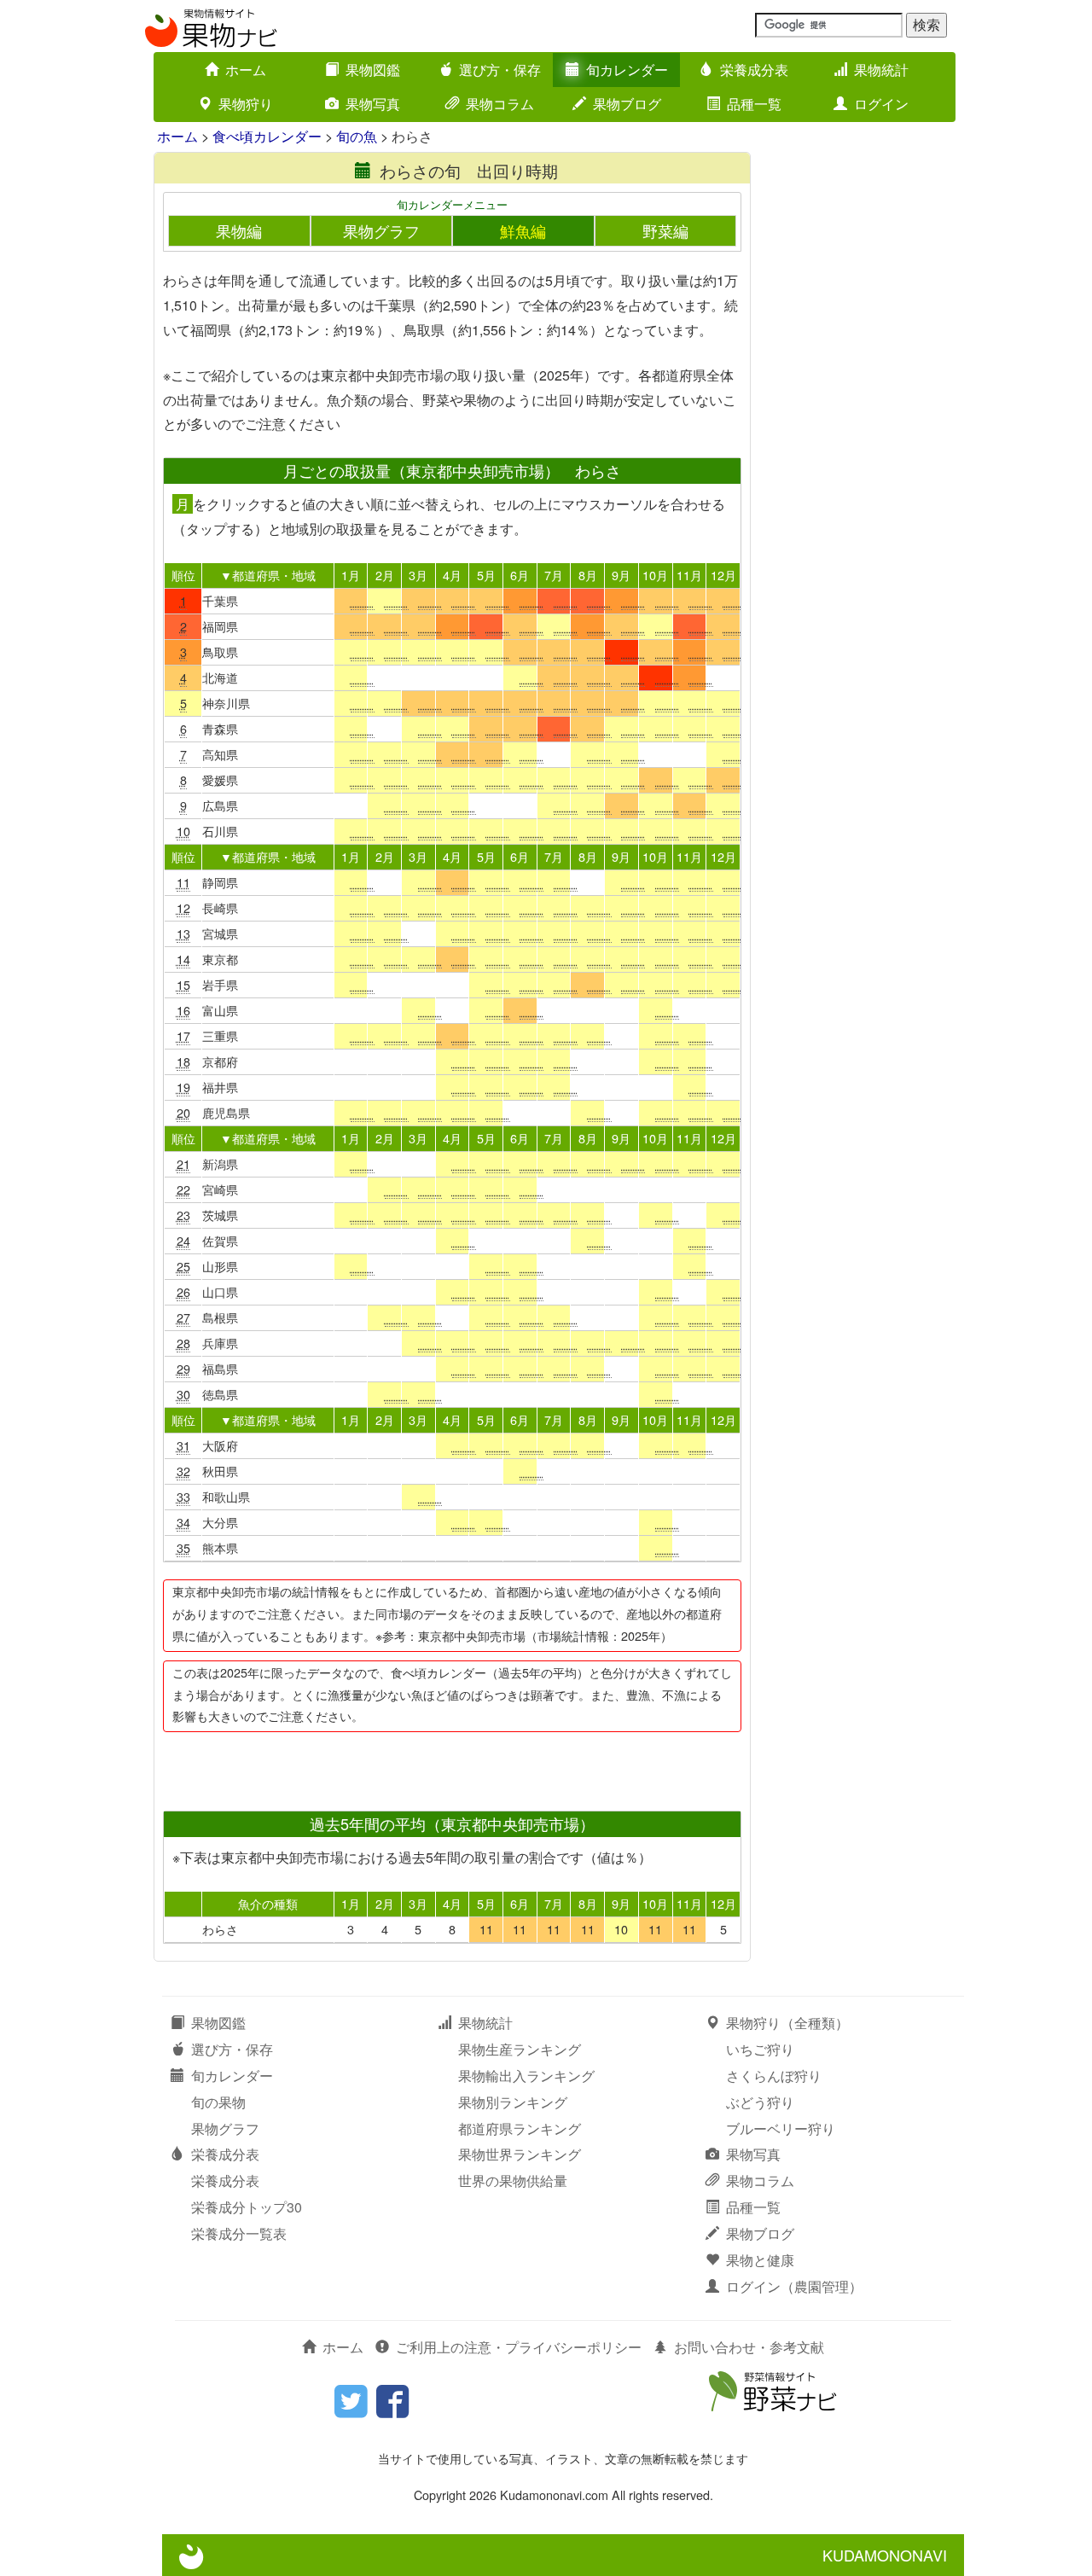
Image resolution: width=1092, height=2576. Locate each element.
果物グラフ (381, 231)
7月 (554, 575)
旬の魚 (357, 136)
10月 (655, 575)
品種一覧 (754, 104)
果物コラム (500, 104)
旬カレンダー (627, 70)
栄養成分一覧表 (239, 2233)
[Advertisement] (451, 1766)
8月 (588, 575)
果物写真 (373, 104)
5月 (486, 575)
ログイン (881, 104)
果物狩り (246, 104)
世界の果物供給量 (513, 2181)
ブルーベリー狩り (781, 2128)
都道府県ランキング (520, 2128)
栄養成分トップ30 (247, 2207)
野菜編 (665, 231)
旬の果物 (218, 2102)
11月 (689, 575)
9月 (621, 575)
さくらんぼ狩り (774, 2076)
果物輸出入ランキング (526, 2076)
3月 (418, 575)
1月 (351, 575)
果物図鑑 (373, 70)
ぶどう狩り (760, 2102)
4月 (452, 575)
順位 (183, 575)
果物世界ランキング (520, 2154)
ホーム (246, 70)
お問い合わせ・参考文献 (749, 2347)
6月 (520, 575)
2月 (385, 575)
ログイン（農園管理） (794, 2286)
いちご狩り (760, 2049)
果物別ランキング (513, 2102)
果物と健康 (760, 2260)
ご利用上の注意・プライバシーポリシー (519, 2347)
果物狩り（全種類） (787, 2023)
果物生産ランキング (520, 2049)
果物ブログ (627, 104)
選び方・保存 (500, 70)
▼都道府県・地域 (268, 575)
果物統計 (881, 70)
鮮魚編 (523, 231)
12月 (723, 575)
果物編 (239, 231)
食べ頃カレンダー (267, 136)
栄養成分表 (754, 70)
